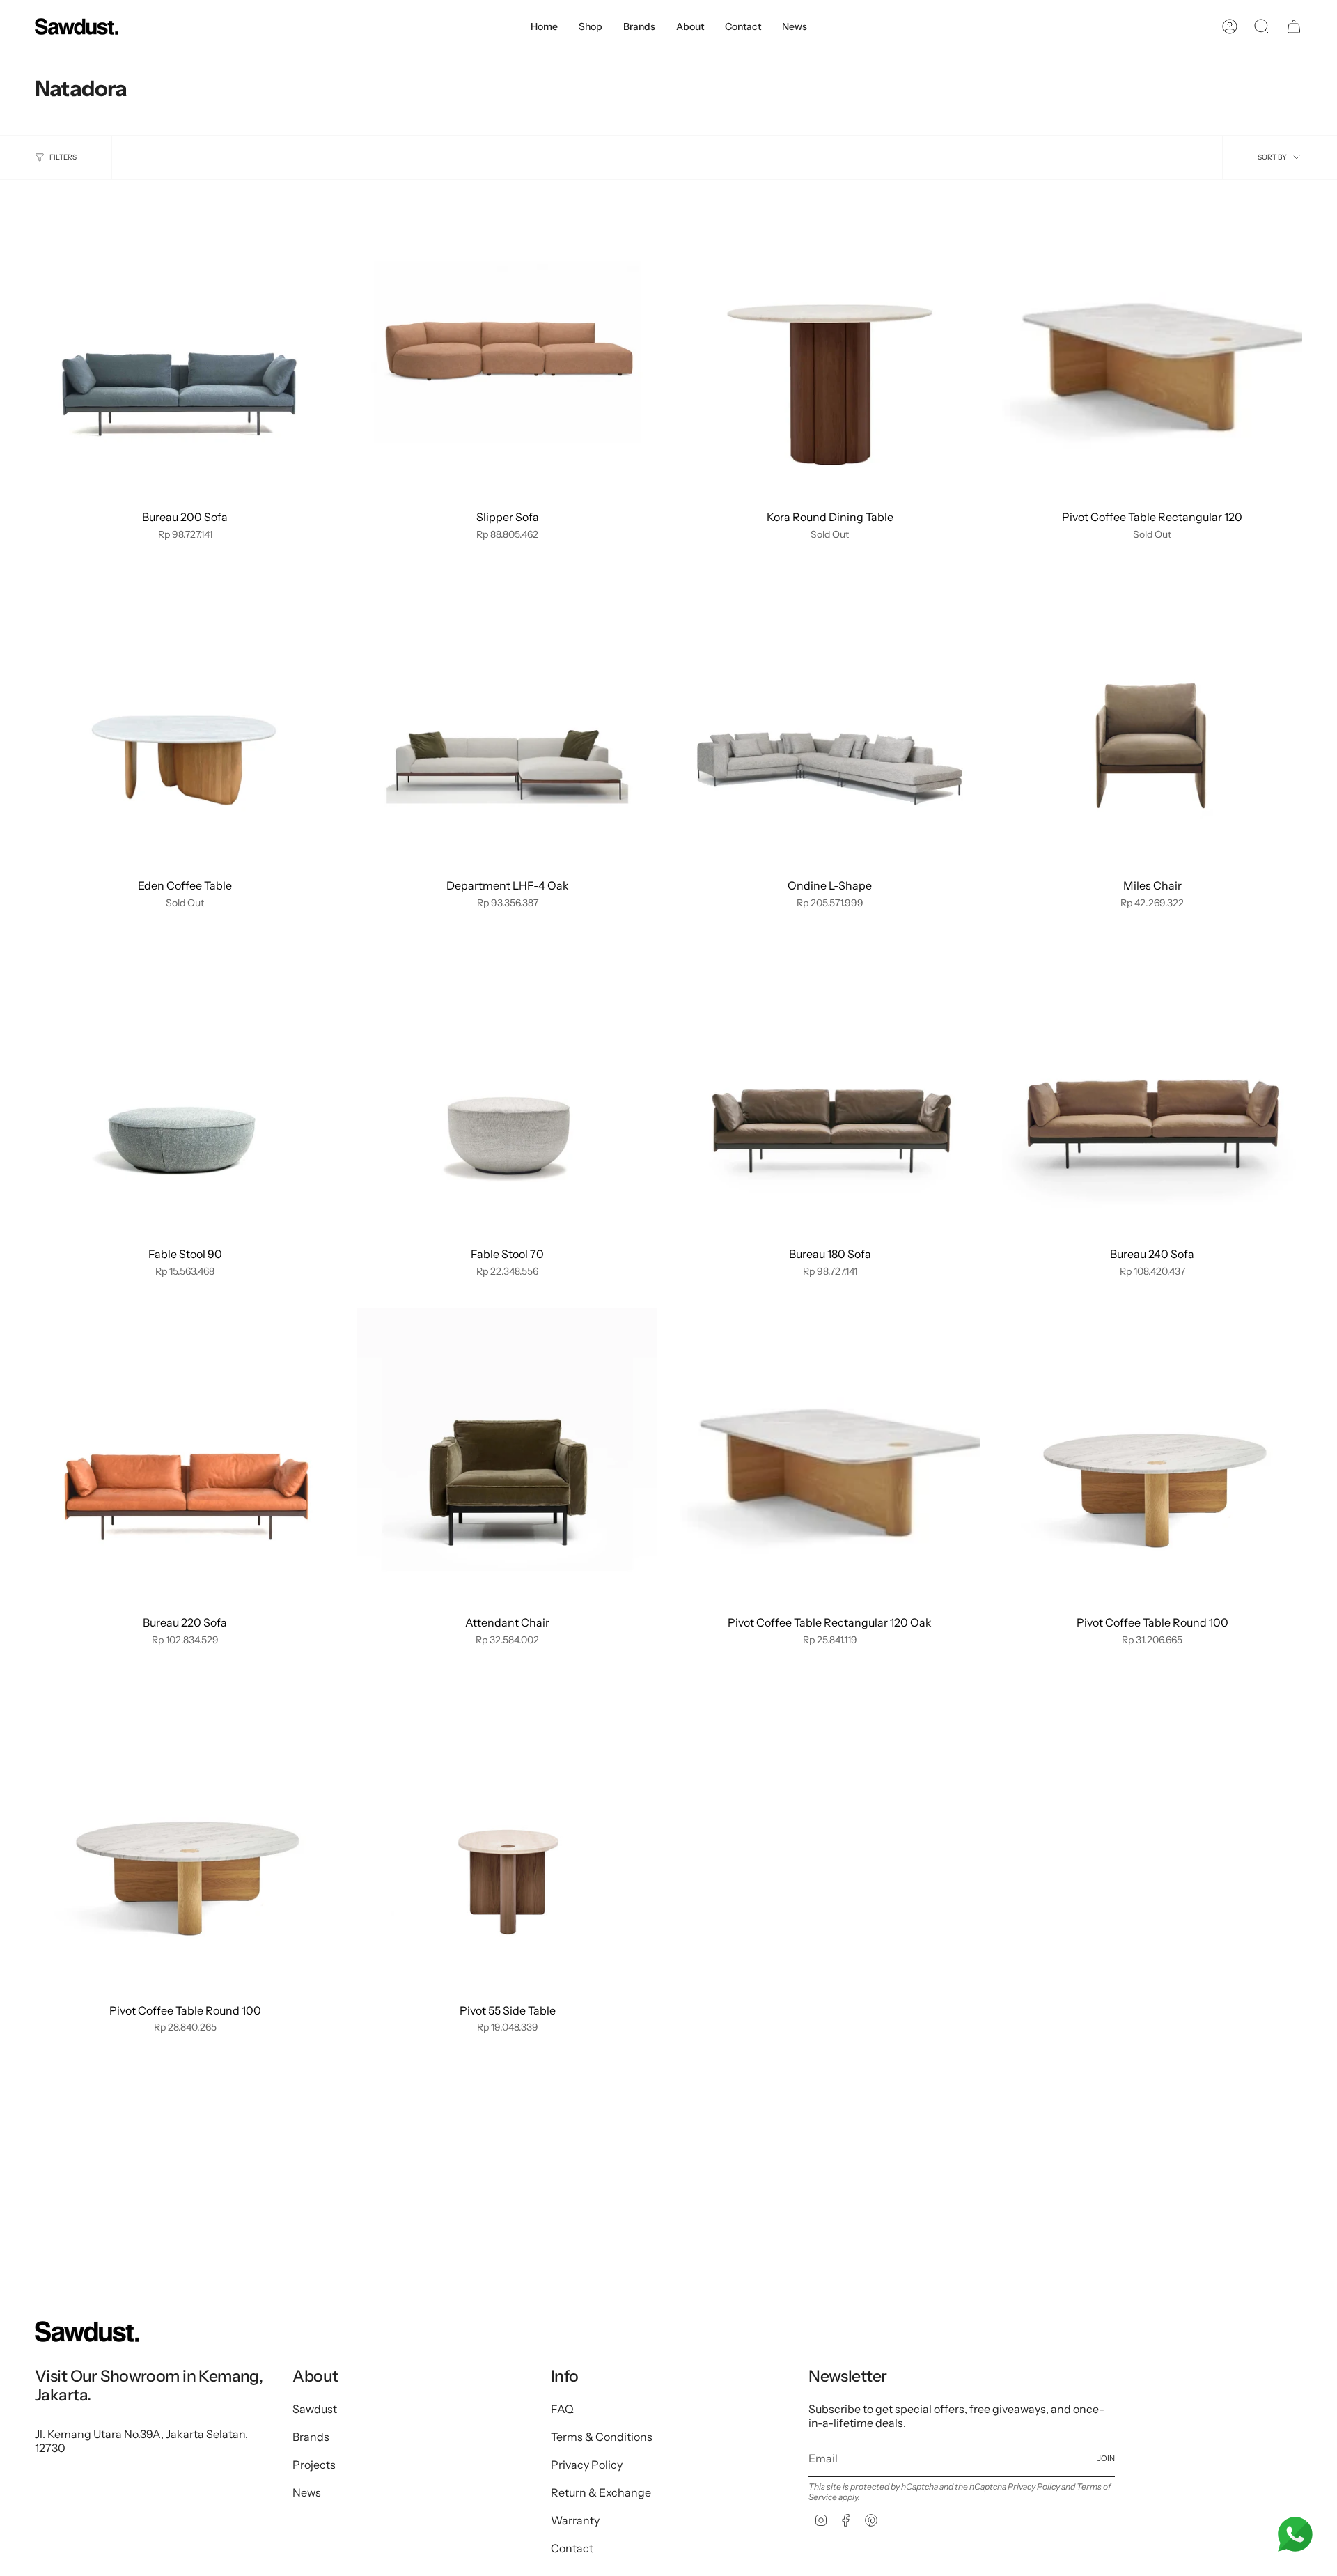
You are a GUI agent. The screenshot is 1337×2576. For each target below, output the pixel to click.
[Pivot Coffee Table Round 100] (1152, 1458)
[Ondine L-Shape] (830, 721)
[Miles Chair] (1152, 721)
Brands (311, 2437)
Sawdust (315, 2409)
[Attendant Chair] (507, 1458)
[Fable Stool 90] (185, 1089)
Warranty (575, 2520)
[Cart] (1294, 26)
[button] (591, 27)
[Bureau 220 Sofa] (185, 1458)
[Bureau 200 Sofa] (185, 352)
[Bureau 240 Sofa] (1152, 1089)
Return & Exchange (601, 2492)
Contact (572, 2548)
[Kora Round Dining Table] (830, 352)
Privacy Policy (587, 2465)
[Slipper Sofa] (507, 352)
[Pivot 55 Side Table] (507, 1846)
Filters (63, 157)
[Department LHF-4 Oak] (507, 721)
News (307, 2492)
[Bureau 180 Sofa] (830, 1089)
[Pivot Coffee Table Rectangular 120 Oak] (830, 1458)
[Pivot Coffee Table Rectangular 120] (1152, 352)
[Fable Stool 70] (507, 1089)
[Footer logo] (87, 2331)
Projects (314, 2465)
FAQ (562, 2409)
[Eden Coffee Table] (185, 721)
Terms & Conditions (602, 2437)
